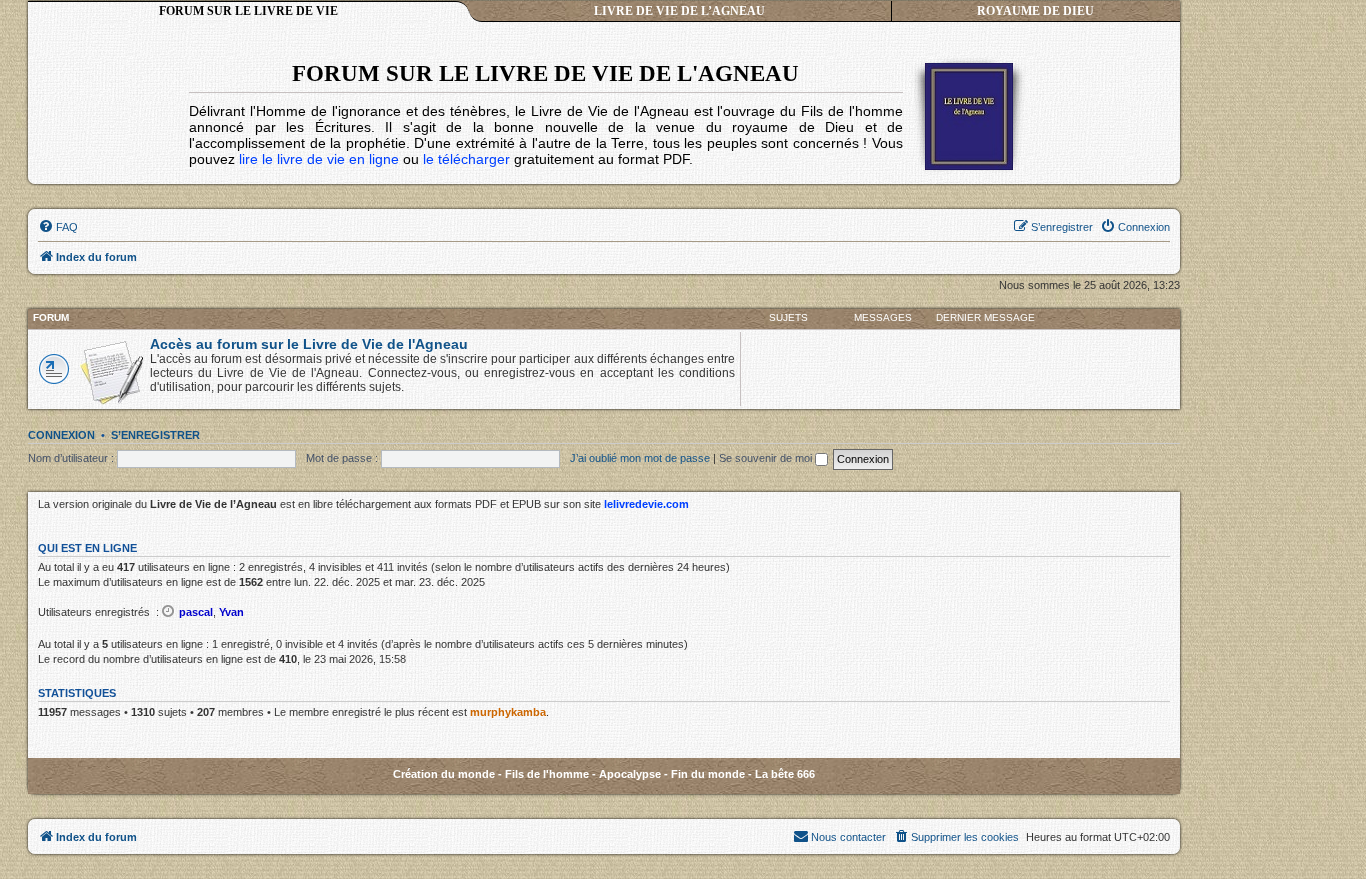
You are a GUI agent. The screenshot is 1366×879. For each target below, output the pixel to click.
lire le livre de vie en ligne (319, 159)
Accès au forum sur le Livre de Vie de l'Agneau (309, 344)
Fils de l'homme (547, 774)
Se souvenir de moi (767, 458)
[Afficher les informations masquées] (169, 611)
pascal (196, 612)
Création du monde (444, 774)
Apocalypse (630, 774)
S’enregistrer (155, 435)
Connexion (61, 435)
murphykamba (508, 712)
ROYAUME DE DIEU (1035, 11)
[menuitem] (58, 227)
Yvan (231, 612)
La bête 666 (785, 774)
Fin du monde (708, 774)
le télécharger (466, 159)
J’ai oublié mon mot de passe (640, 458)
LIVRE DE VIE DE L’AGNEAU (679, 11)
